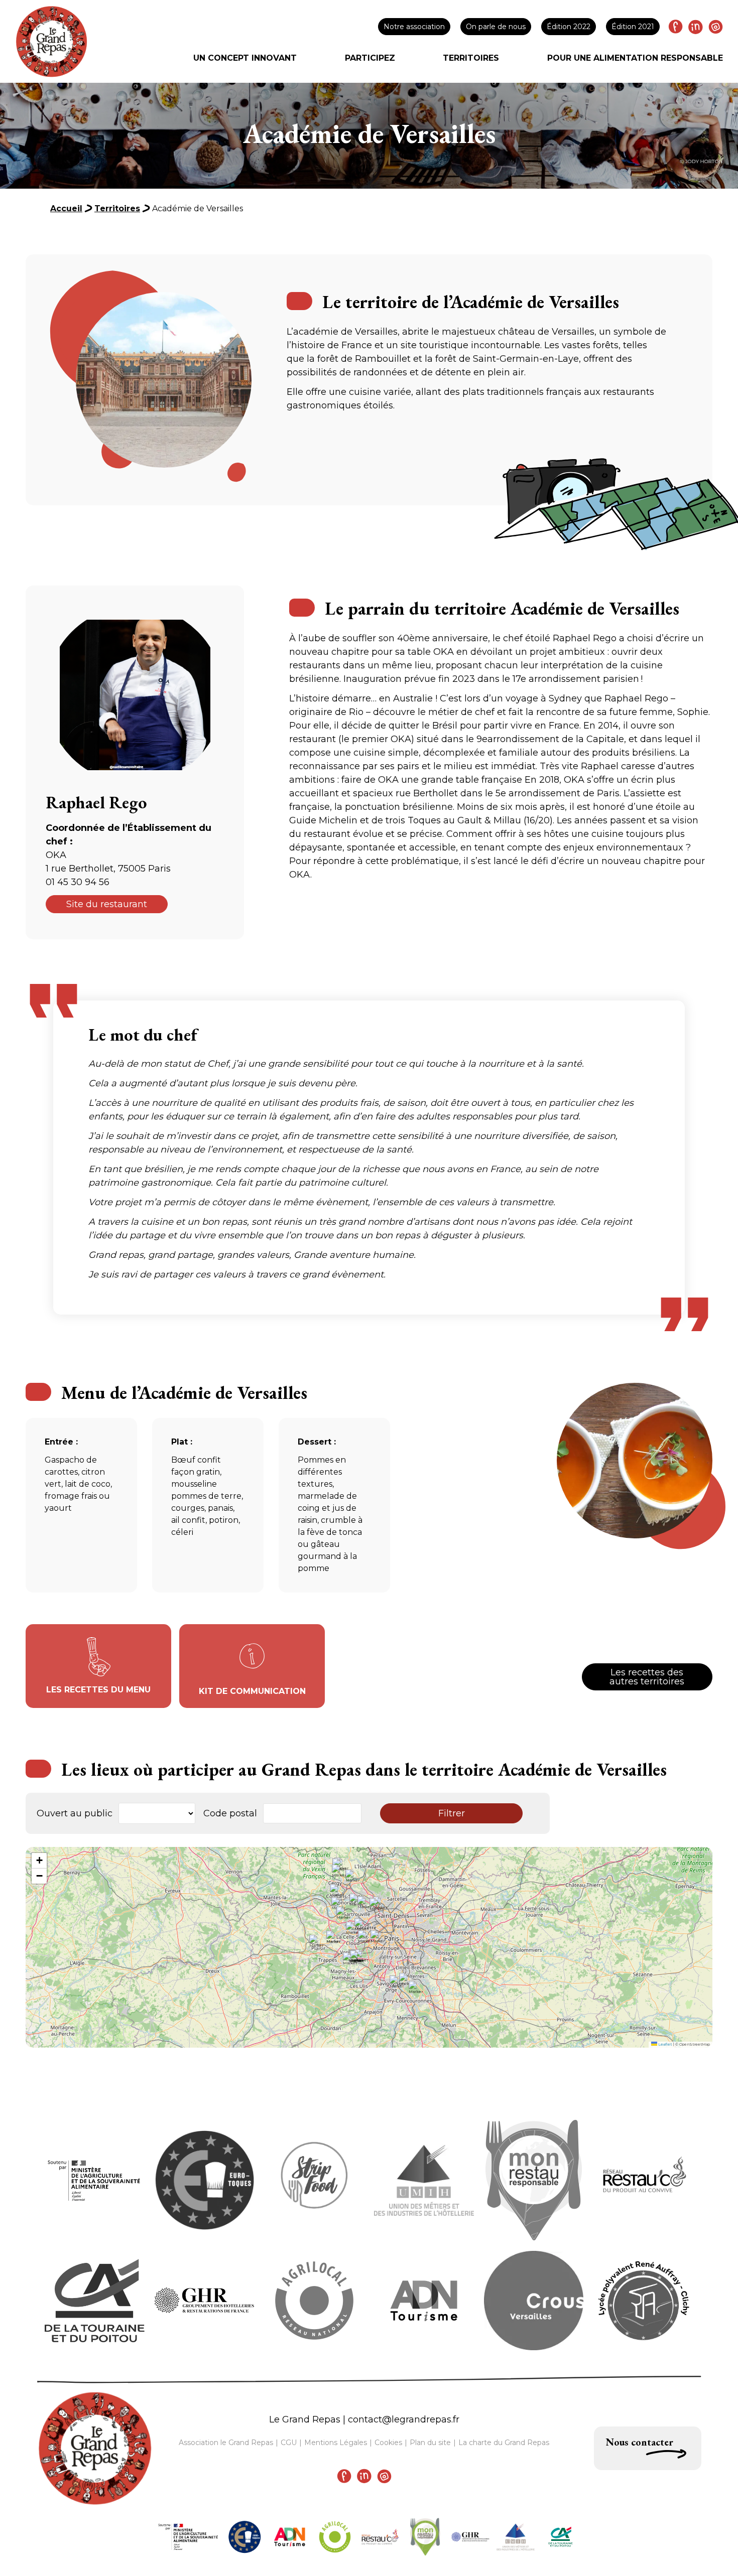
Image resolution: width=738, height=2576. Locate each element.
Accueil (66, 208)
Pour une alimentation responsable (635, 58)
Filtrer (452, 1813)
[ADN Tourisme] (290, 2537)
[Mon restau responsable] (425, 2537)
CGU (289, 2443)
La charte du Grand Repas (504, 2443)
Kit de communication (252, 1691)
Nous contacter (640, 2442)
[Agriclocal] (335, 2537)
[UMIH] (516, 2537)
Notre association (414, 27)
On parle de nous (496, 27)
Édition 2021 (633, 27)
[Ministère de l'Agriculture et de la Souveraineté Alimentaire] (188, 2537)
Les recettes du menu (98, 1690)
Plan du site (430, 2443)
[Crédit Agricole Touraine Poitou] (561, 2537)
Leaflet (664, 2044)
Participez (370, 58)
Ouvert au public (75, 1813)
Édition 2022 (569, 27)
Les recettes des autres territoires (647, 1677)
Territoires (471, 58)
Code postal (230, 1813)
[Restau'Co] (380, 2537)
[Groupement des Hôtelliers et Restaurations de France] (470, 2537)
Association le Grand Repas (226, 2443)
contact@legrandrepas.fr (404, 2419)
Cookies (388, 2443)
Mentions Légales (336, 2443)
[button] (380, 1944)
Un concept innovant (245, 58)
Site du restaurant (107, 904)
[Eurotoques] (244, 2537)
